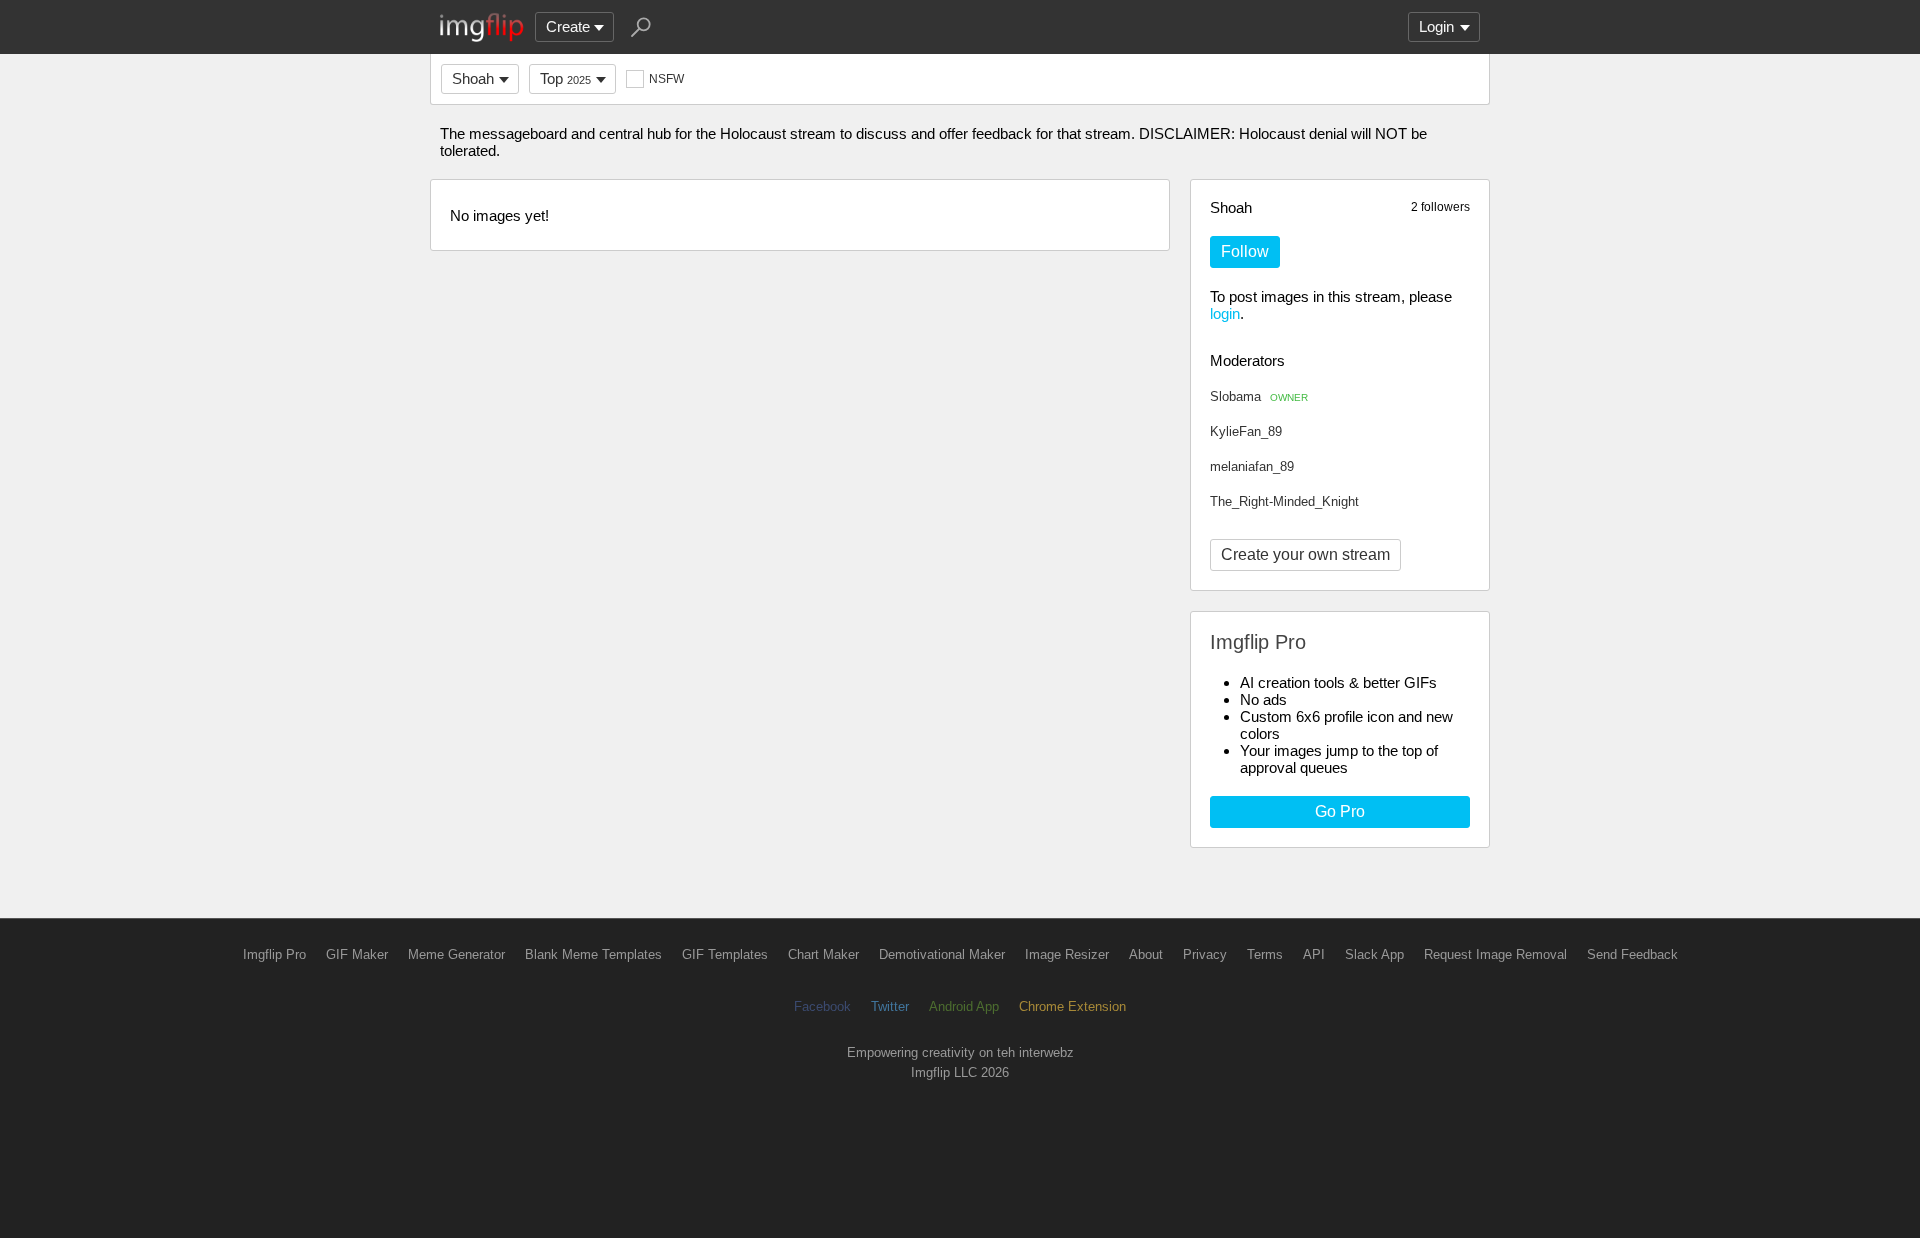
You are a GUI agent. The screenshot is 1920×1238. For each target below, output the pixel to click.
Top (565, 78)
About (1146, 954)
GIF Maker (357, 954)
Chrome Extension (1072, 1006)
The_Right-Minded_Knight (1284, 501)
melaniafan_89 (1252, 466)
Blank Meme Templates (593, 954)
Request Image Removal (1495, 954)
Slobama (1259, 396)
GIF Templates (725, 954)
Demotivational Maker (942, 954)
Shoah (473, 78)
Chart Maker (823, 954)
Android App (964, 1006)
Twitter (890, 1006)
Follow (1245, 251)
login (1225, 313)
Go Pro (1340, 811)
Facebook (822, 1006)
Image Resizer (1067, 954)
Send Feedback (1632, 954)
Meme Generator (456, 954)
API (1314, 954)
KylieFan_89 (1246, 431)
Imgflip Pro (274, 954)
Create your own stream (1305, 554)
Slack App (1374, 954)
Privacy (1205, 954)
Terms (1265, 954)
